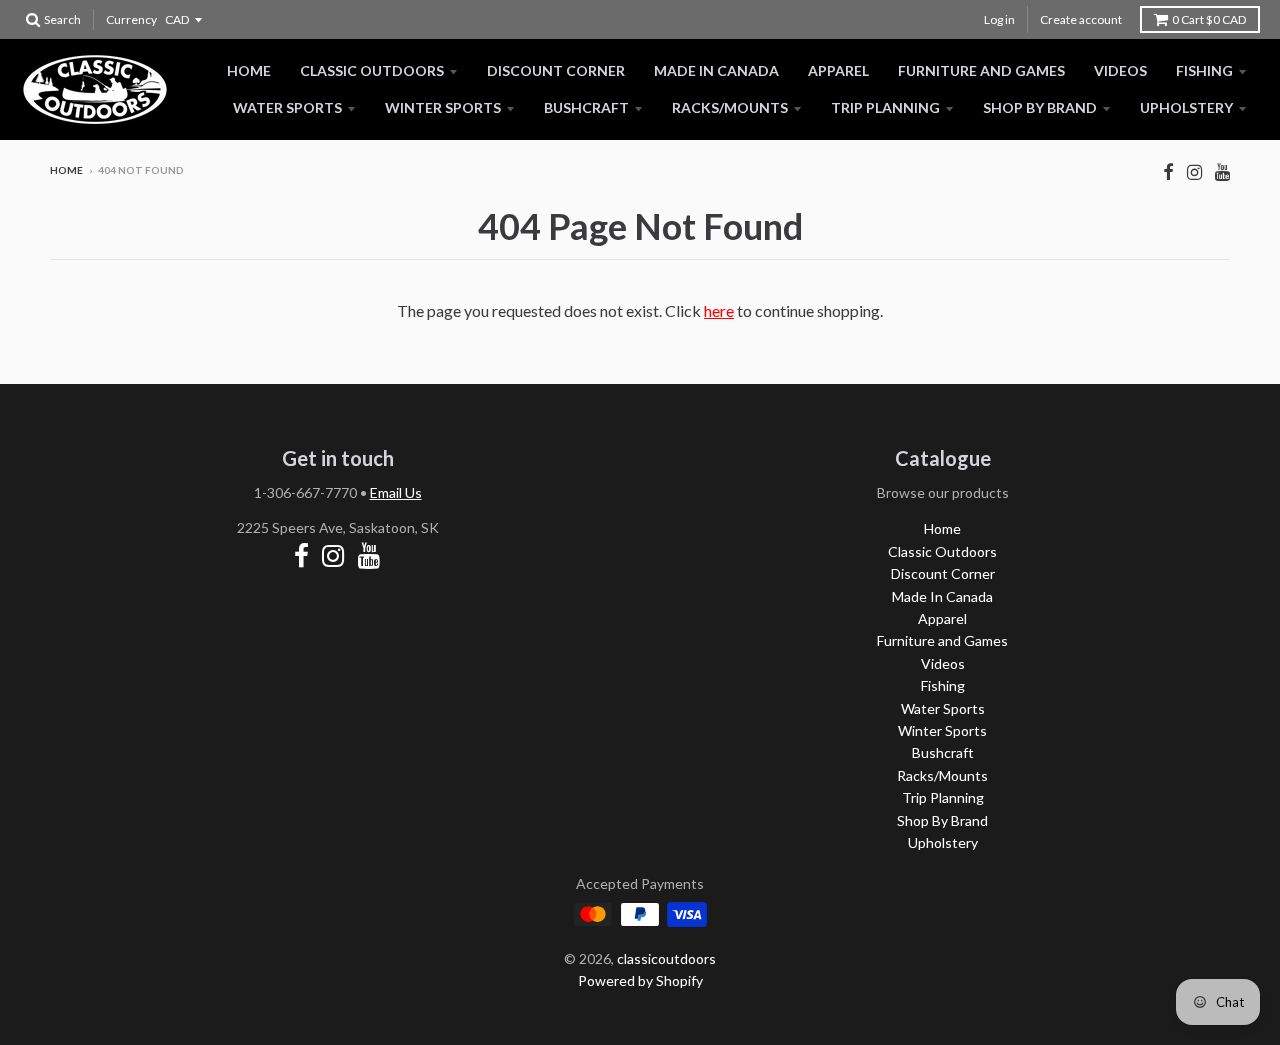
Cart (1209, 19)
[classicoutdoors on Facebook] (1168, 171)
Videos (1120, 70)
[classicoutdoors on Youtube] (1222, 171)
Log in (999, 19)
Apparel (838, 70)
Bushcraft (586, 107)
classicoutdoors (666, 958)
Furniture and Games (981, 70)
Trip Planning (885, 107)
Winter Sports (443, 107)
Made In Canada (716, 70)
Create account (1081, 19)
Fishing (1204, 70)
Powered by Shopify (640, 980)
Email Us (396, 492)
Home (249, 70)
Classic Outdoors (372, 70)
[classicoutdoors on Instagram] (1194, 171)
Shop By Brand (1040, 107)
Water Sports (287, 107)
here (719, 310)
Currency (131, 19)
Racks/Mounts (730, 107)
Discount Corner (556, 70)
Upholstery (1186, 107)
